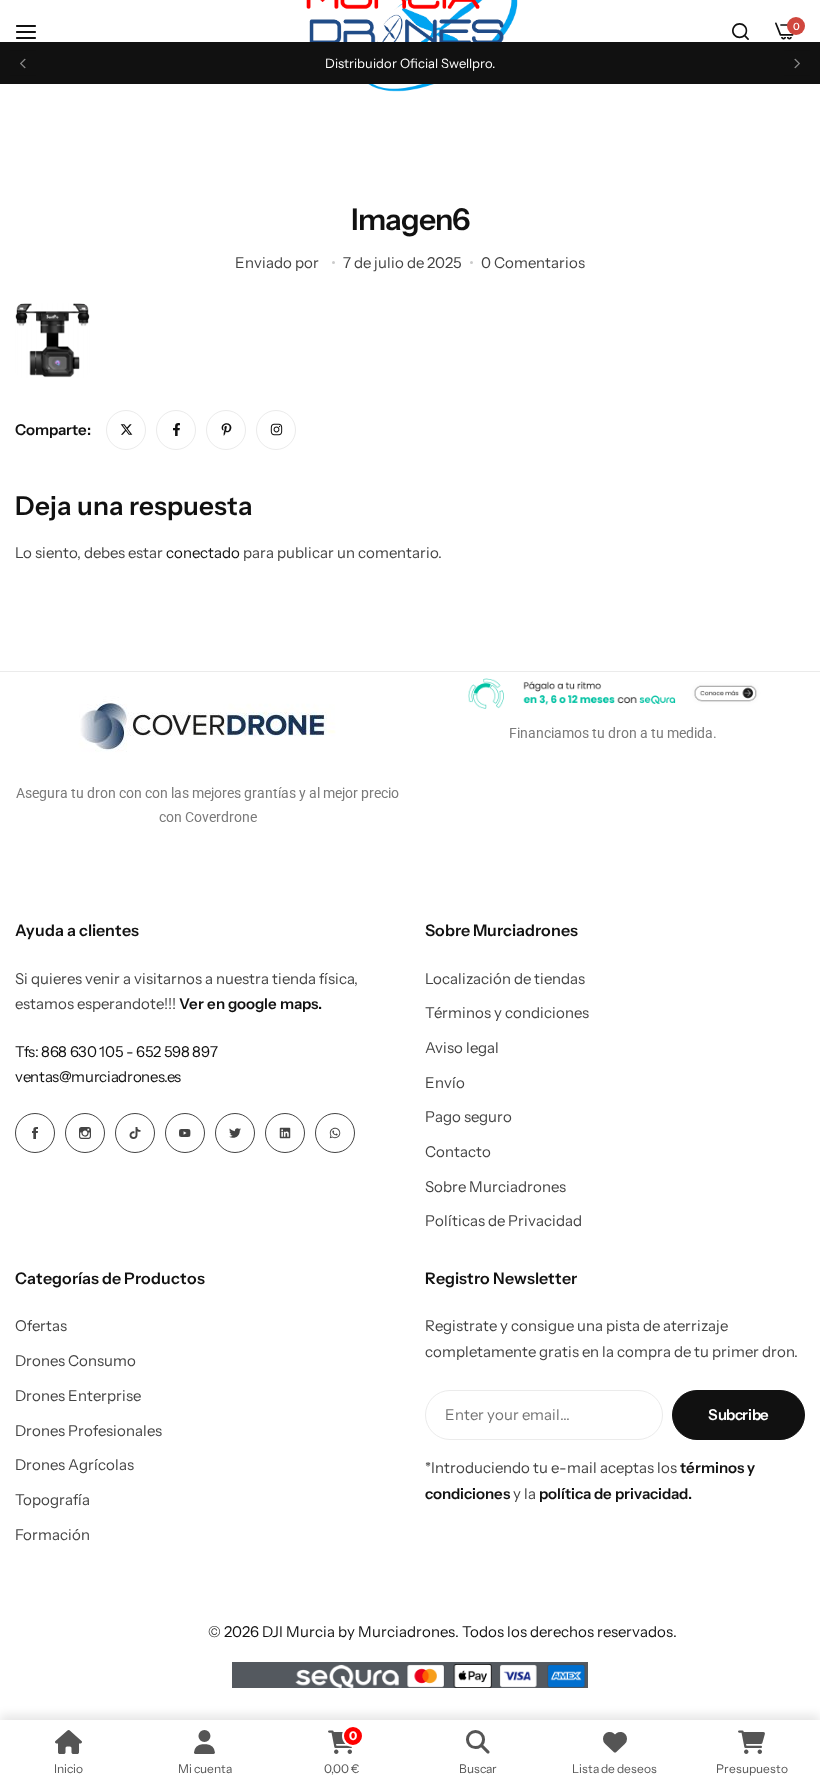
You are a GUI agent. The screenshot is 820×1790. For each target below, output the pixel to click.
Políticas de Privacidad (503, 1221)
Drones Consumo (75, 1361)
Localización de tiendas (505, 979)
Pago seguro (468, 1117)
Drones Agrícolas (74, 1465)
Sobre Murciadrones (495, 1187)
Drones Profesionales (88, 1431)
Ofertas (41, 1326)
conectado (203, 552)
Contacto (458, 1152)
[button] (23, 63)
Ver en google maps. (250, 1003)
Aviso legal (462, 1048)
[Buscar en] (740, 32)
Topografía (52, 1500)
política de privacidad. (615, 1493)
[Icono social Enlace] (35, 1133)
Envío (445, 1083)
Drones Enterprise (78, 1396)
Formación (52, 1535)
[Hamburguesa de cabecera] (36, 31)
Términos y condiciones (507, 1013)
